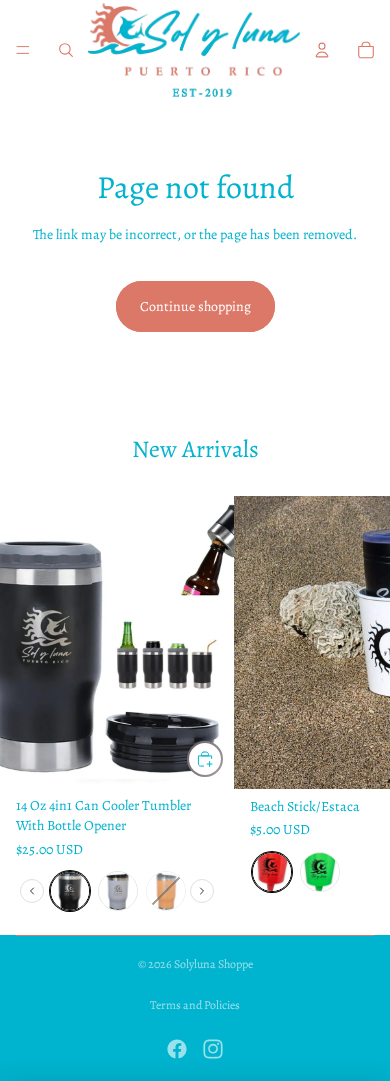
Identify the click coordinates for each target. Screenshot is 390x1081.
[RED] (272, 872)
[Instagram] (213, 1049)
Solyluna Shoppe (213, 964)
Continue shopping (195, 306)
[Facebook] (177, 1049)
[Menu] (23, 50)
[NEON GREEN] (320, 872)
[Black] (70, 891)
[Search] (66, 50)
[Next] (202, 891)
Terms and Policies (195, 1005)
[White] (118, 891)
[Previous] (32, 891)
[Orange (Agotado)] (166, 891)
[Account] (322, 50)
